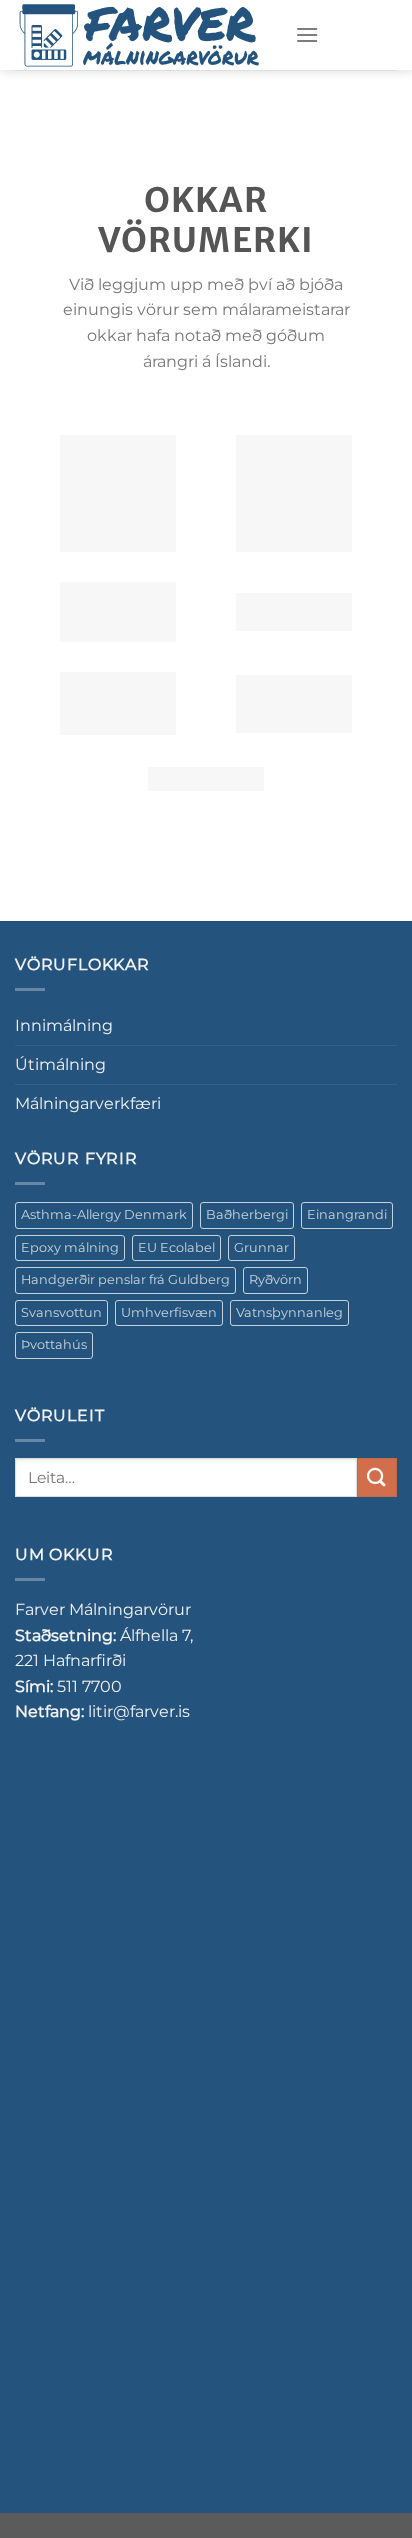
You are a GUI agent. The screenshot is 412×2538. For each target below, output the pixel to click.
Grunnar (261, 1247)
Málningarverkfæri (88, 1103)
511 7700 (89, 1686)
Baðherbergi (247, 1214)
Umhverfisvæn (169, 1312)
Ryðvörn (275, 1279)
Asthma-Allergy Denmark (104, 1214)
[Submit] (377, 1477)
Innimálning (64, 1025)
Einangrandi (347, 1214)
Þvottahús (54, 1344)
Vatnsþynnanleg (289, 1312)
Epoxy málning (70, 1247)
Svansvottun (61, 1312)
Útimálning (60, 1064)
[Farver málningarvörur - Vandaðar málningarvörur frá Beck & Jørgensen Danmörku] (140, 35)
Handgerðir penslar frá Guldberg (125, 1279)
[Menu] (307, 34)
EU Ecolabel (176, 1247)
